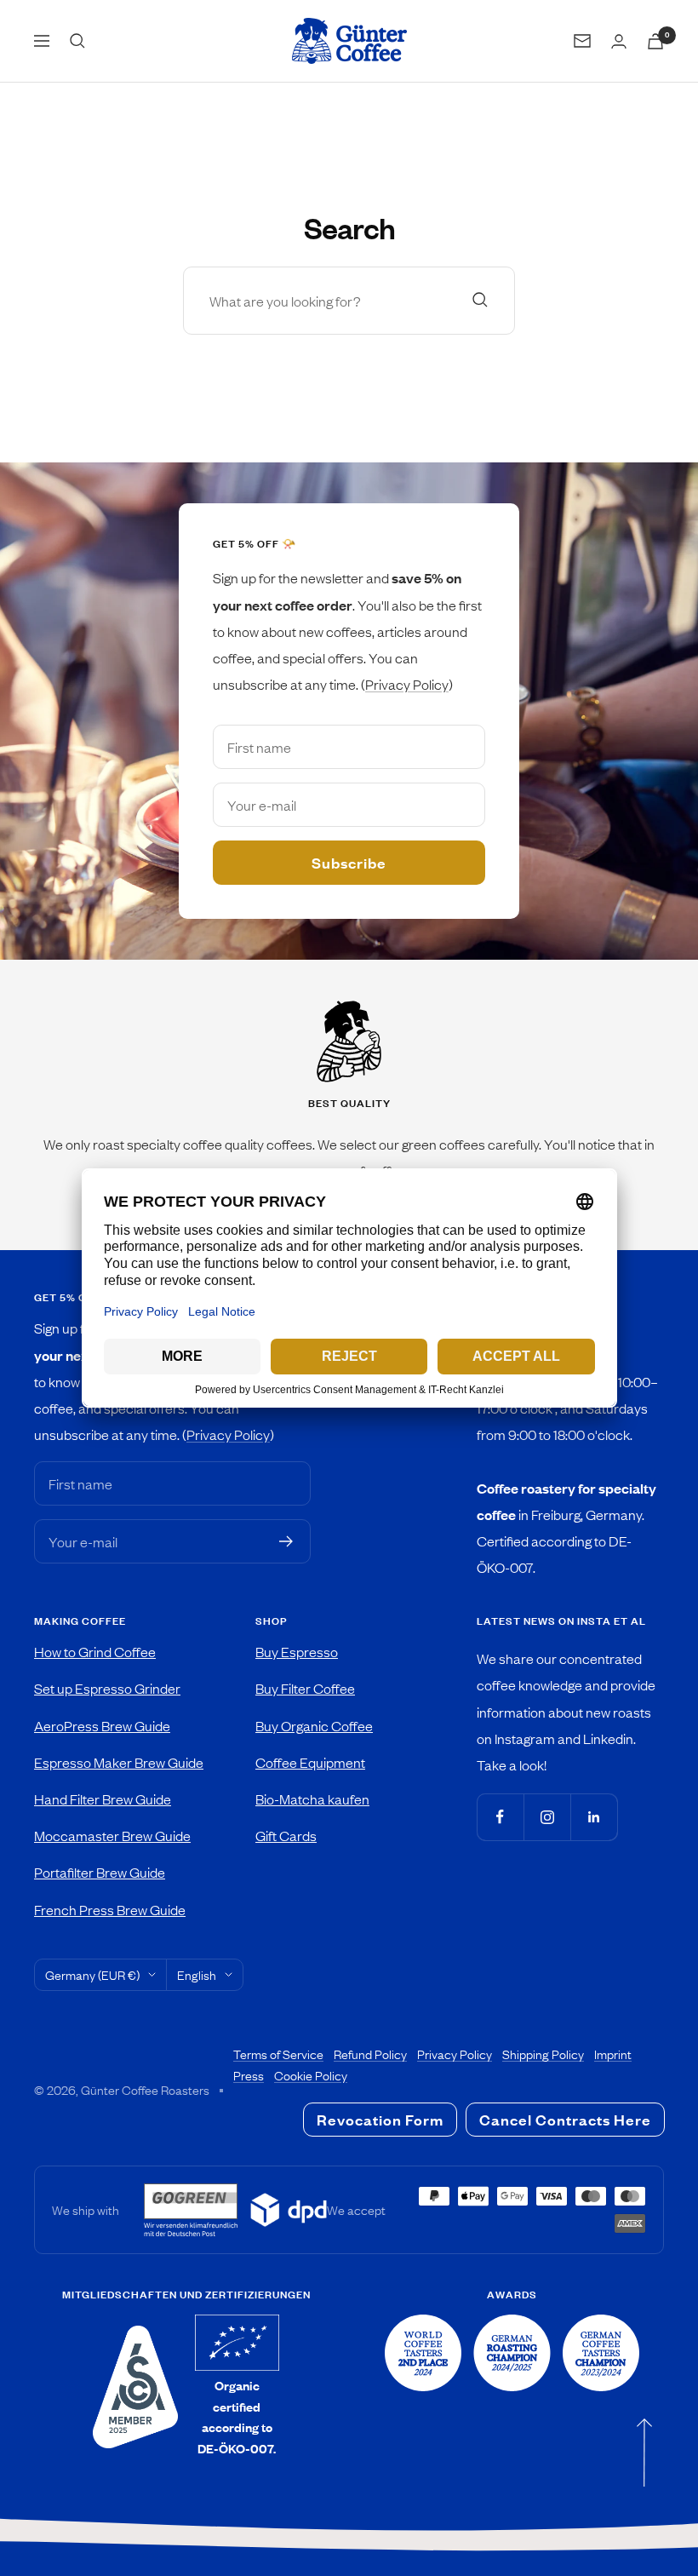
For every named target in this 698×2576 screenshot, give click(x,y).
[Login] (619, 41)
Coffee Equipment (310, 1762)
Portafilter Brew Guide (100, 1872)
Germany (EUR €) (92, 1975)
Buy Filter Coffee (305, 1688)
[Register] (286, 1541)
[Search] (77, 41)
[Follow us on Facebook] (500, 1817)
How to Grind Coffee (95, 1651)
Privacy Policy (407, 684)
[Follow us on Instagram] (547, 1817)
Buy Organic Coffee (314, 1725)
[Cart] (655, 41)
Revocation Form (380, 2120)
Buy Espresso (297, 1651)
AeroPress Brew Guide (102, 1725)
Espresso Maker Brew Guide (119, 1762)
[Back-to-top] (644, 2452)
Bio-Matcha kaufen (312, 1799)
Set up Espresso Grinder (107, 1688)
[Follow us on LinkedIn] (594, 1817)
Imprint (613, 2054)
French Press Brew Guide (110, 1909)
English (197, 1975)
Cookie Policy (311, 2075)
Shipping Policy (543, 2054)
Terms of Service (278, 2054)
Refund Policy (370, 2054)
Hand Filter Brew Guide (103, 1799)
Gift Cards (286, 1835)
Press (249, 2075)
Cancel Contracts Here (565, 2120)
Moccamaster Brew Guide (112, 1835)
